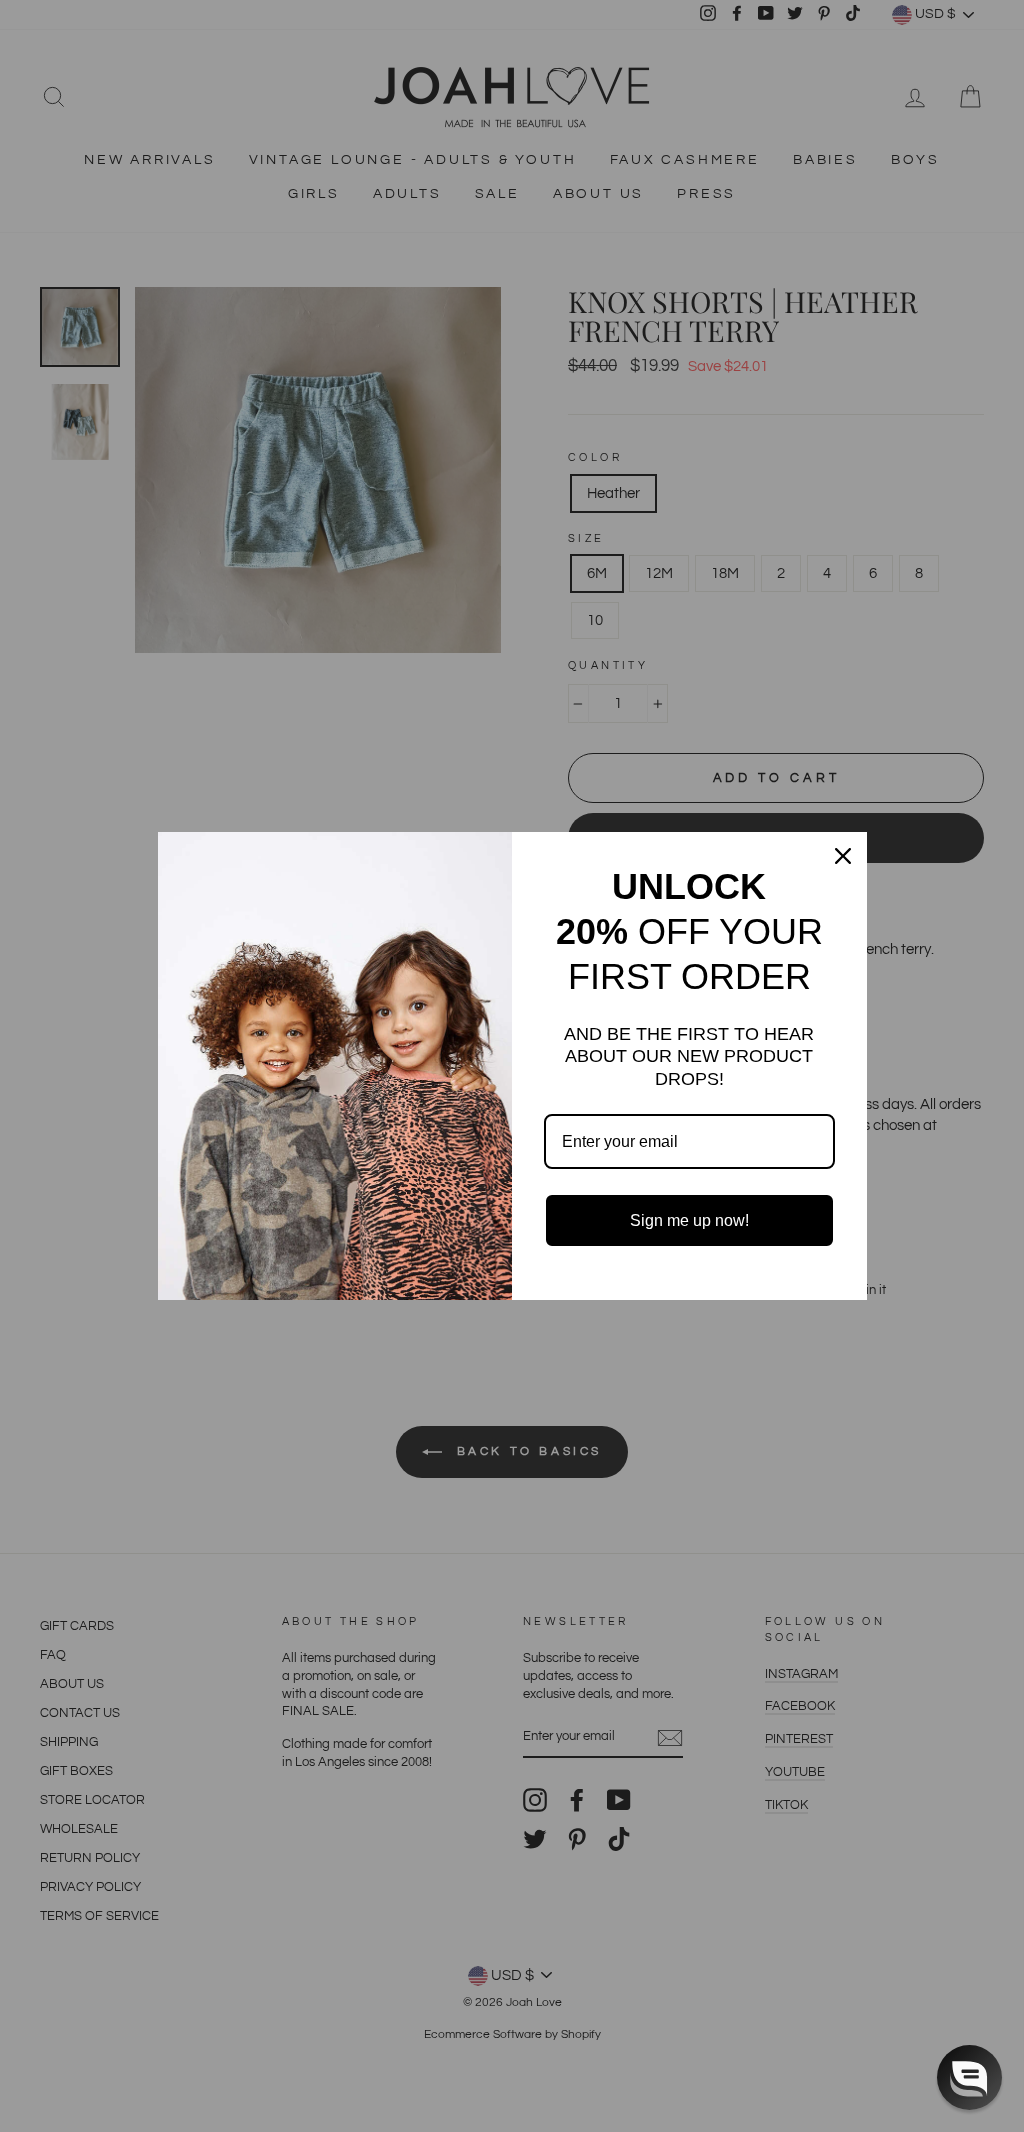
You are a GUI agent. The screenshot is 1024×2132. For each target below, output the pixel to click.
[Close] (843, 856)
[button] (969, 2077)
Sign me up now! (689, 1220)
